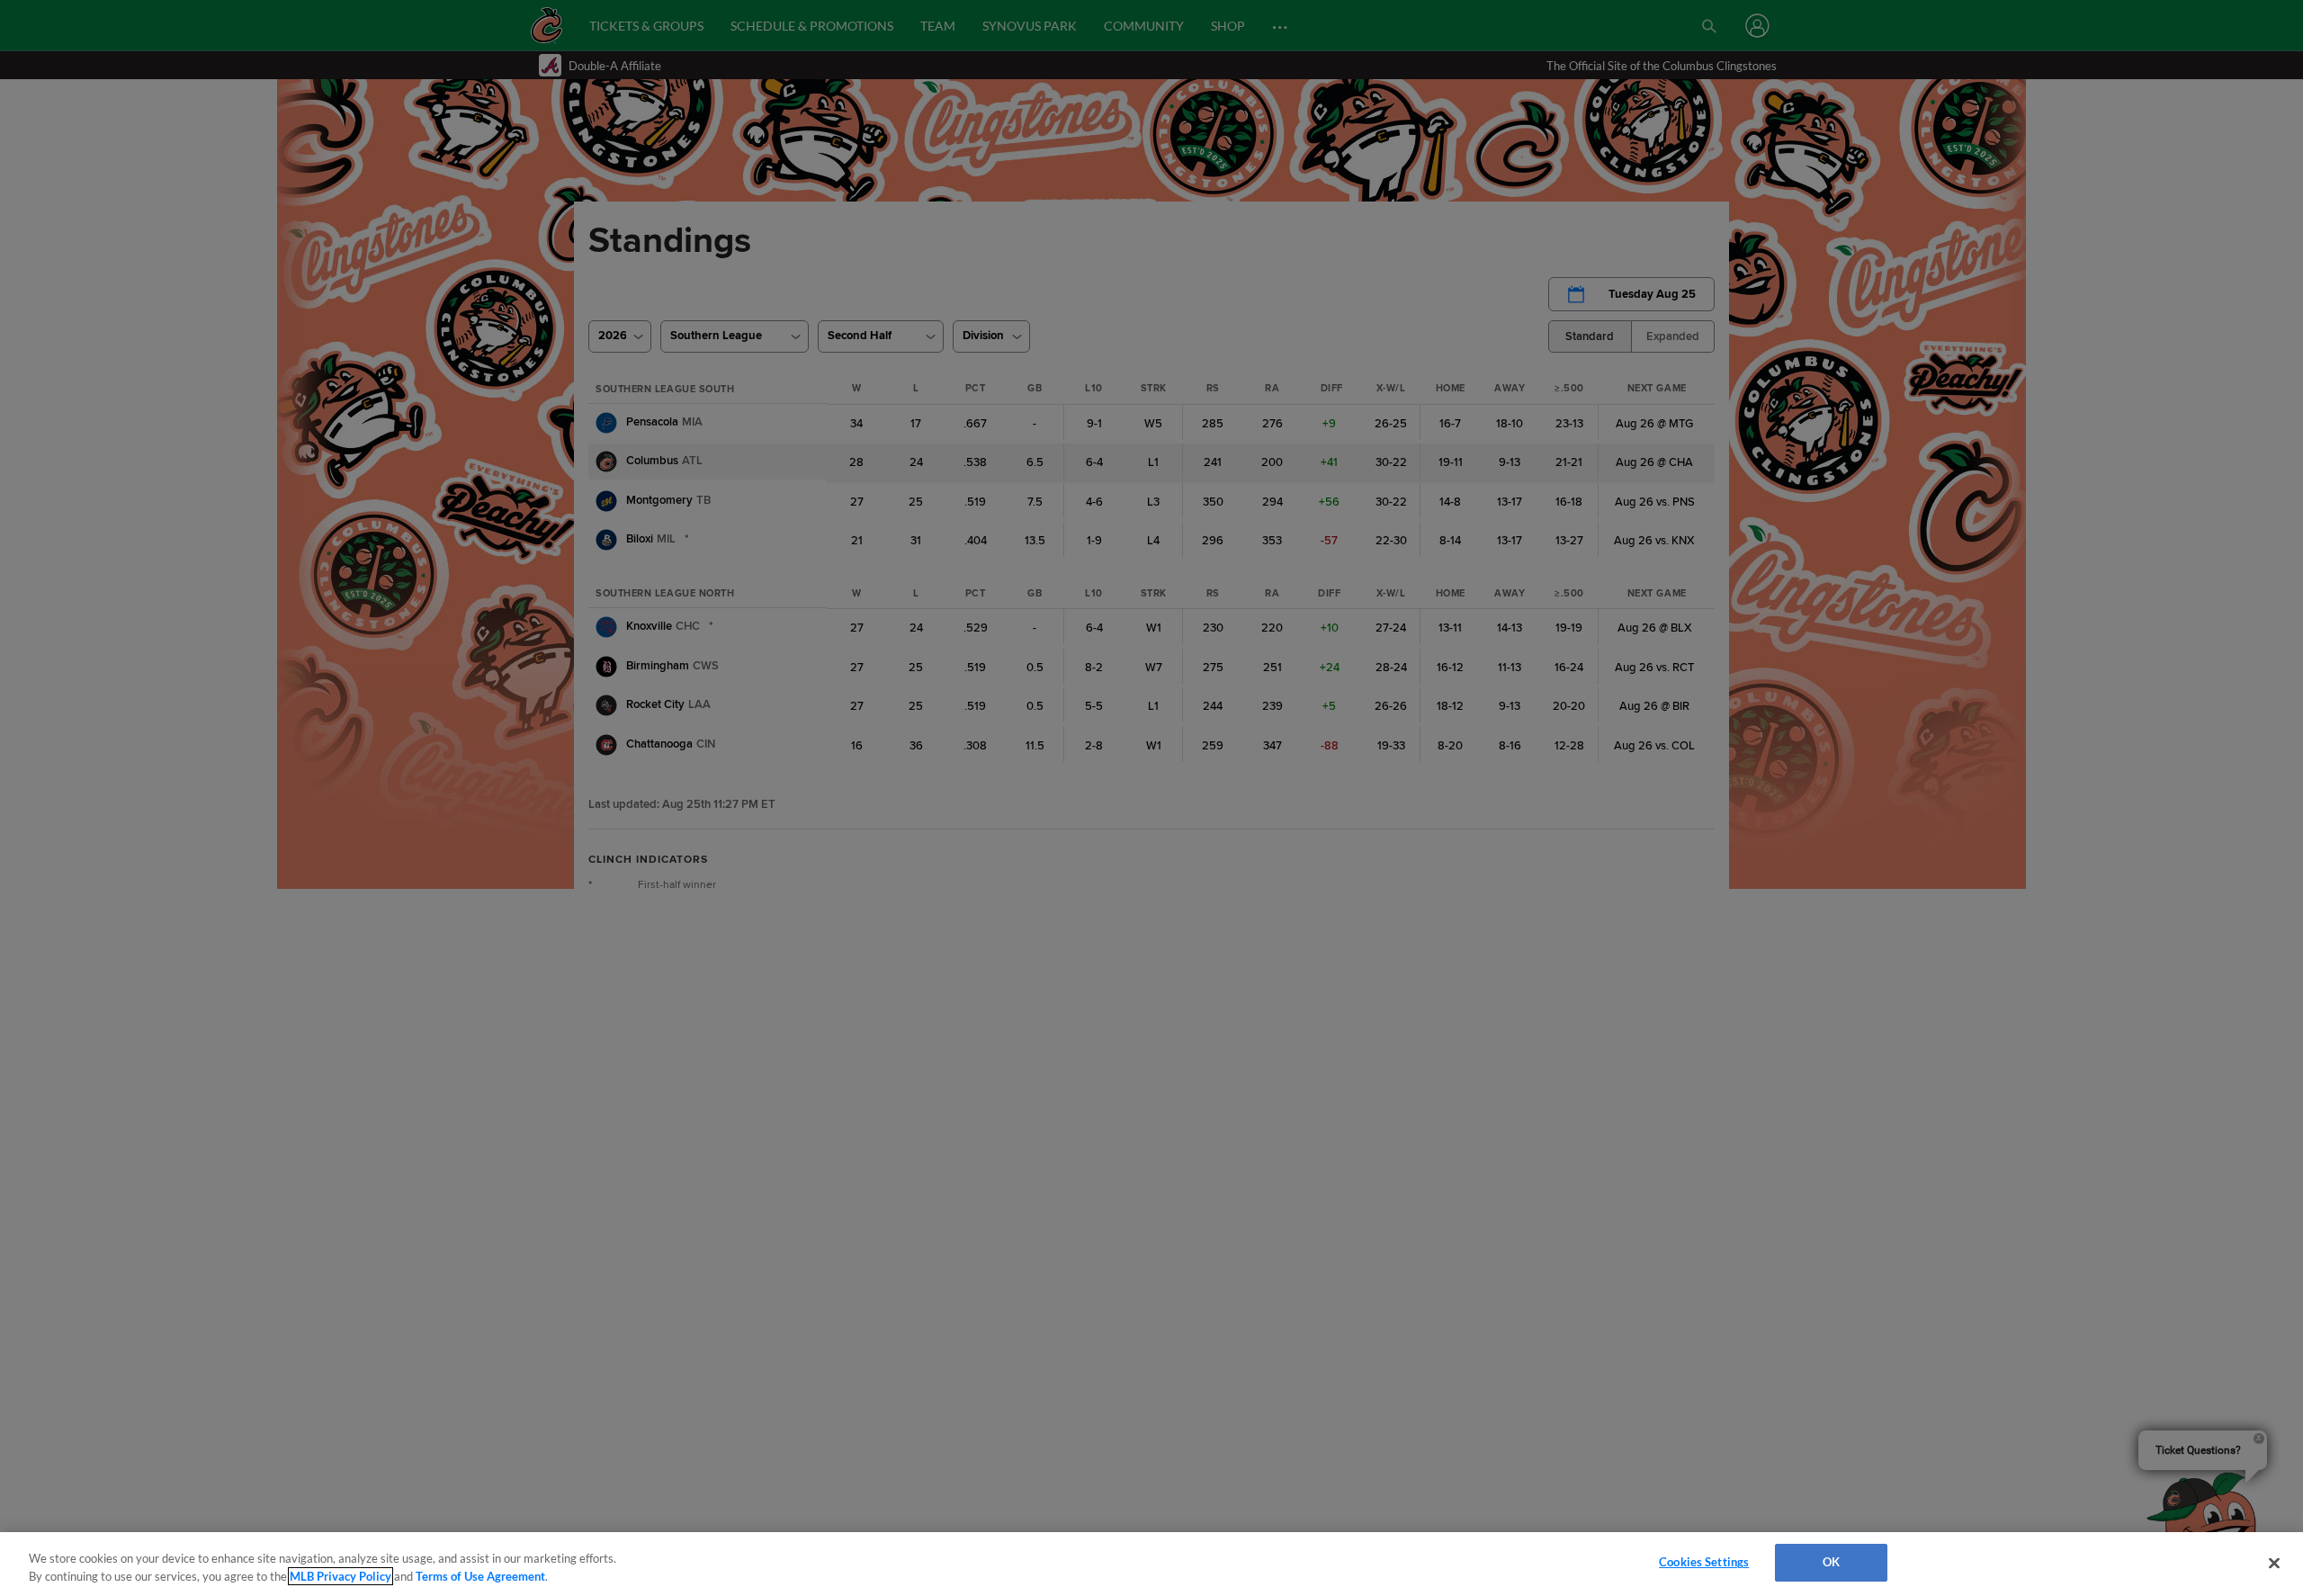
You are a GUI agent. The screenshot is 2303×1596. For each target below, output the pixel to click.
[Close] (2274, 1563)
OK (1831, 1562)
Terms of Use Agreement (480, 1576)
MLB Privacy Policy (341, 1576)
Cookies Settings (1704, 1562)
